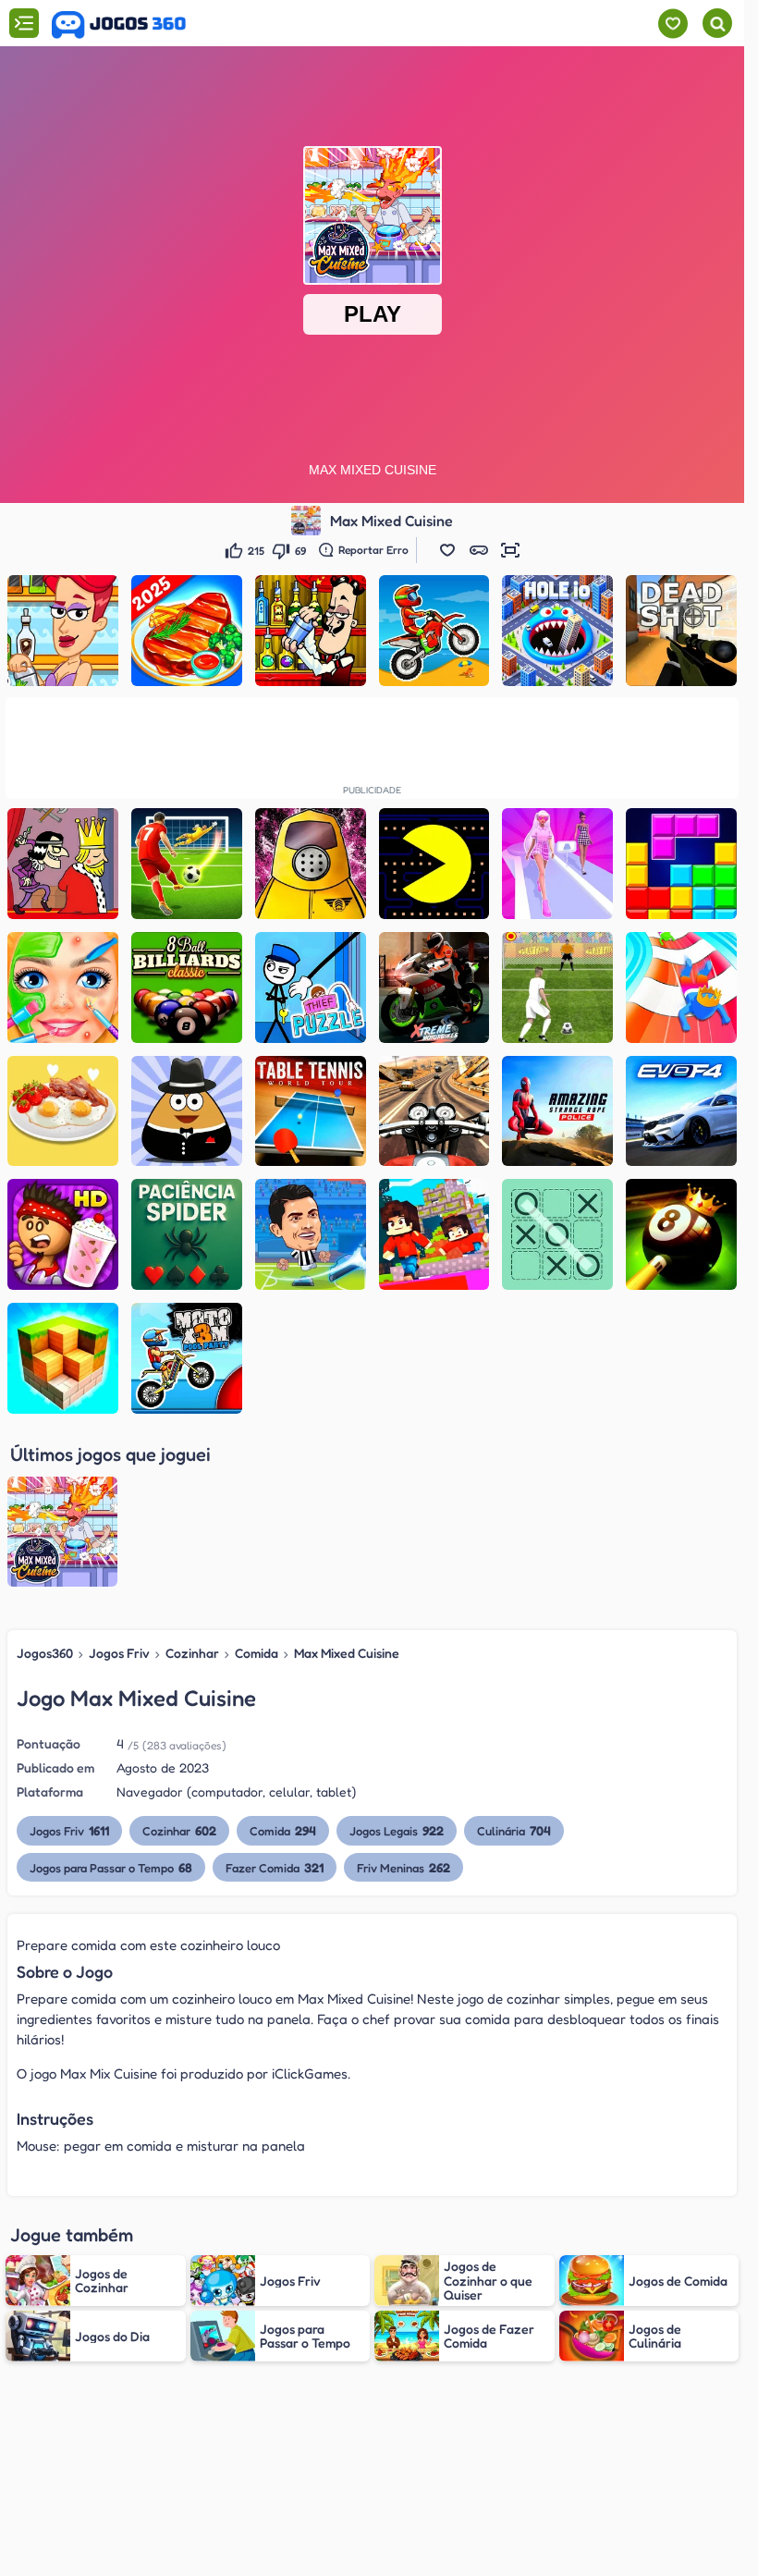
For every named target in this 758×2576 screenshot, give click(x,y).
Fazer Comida (275, 1867)
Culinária (514, 1830)
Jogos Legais (397, 1830)
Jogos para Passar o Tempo (111, 1867)
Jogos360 (45, 1653)
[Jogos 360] (119, 25)
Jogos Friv (119, 1653)
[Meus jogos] (672, 24)
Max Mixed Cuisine (347, 1653)
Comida (257, 1653)
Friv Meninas (403, 1867)
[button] (447, 550)
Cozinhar (192, 1653)
